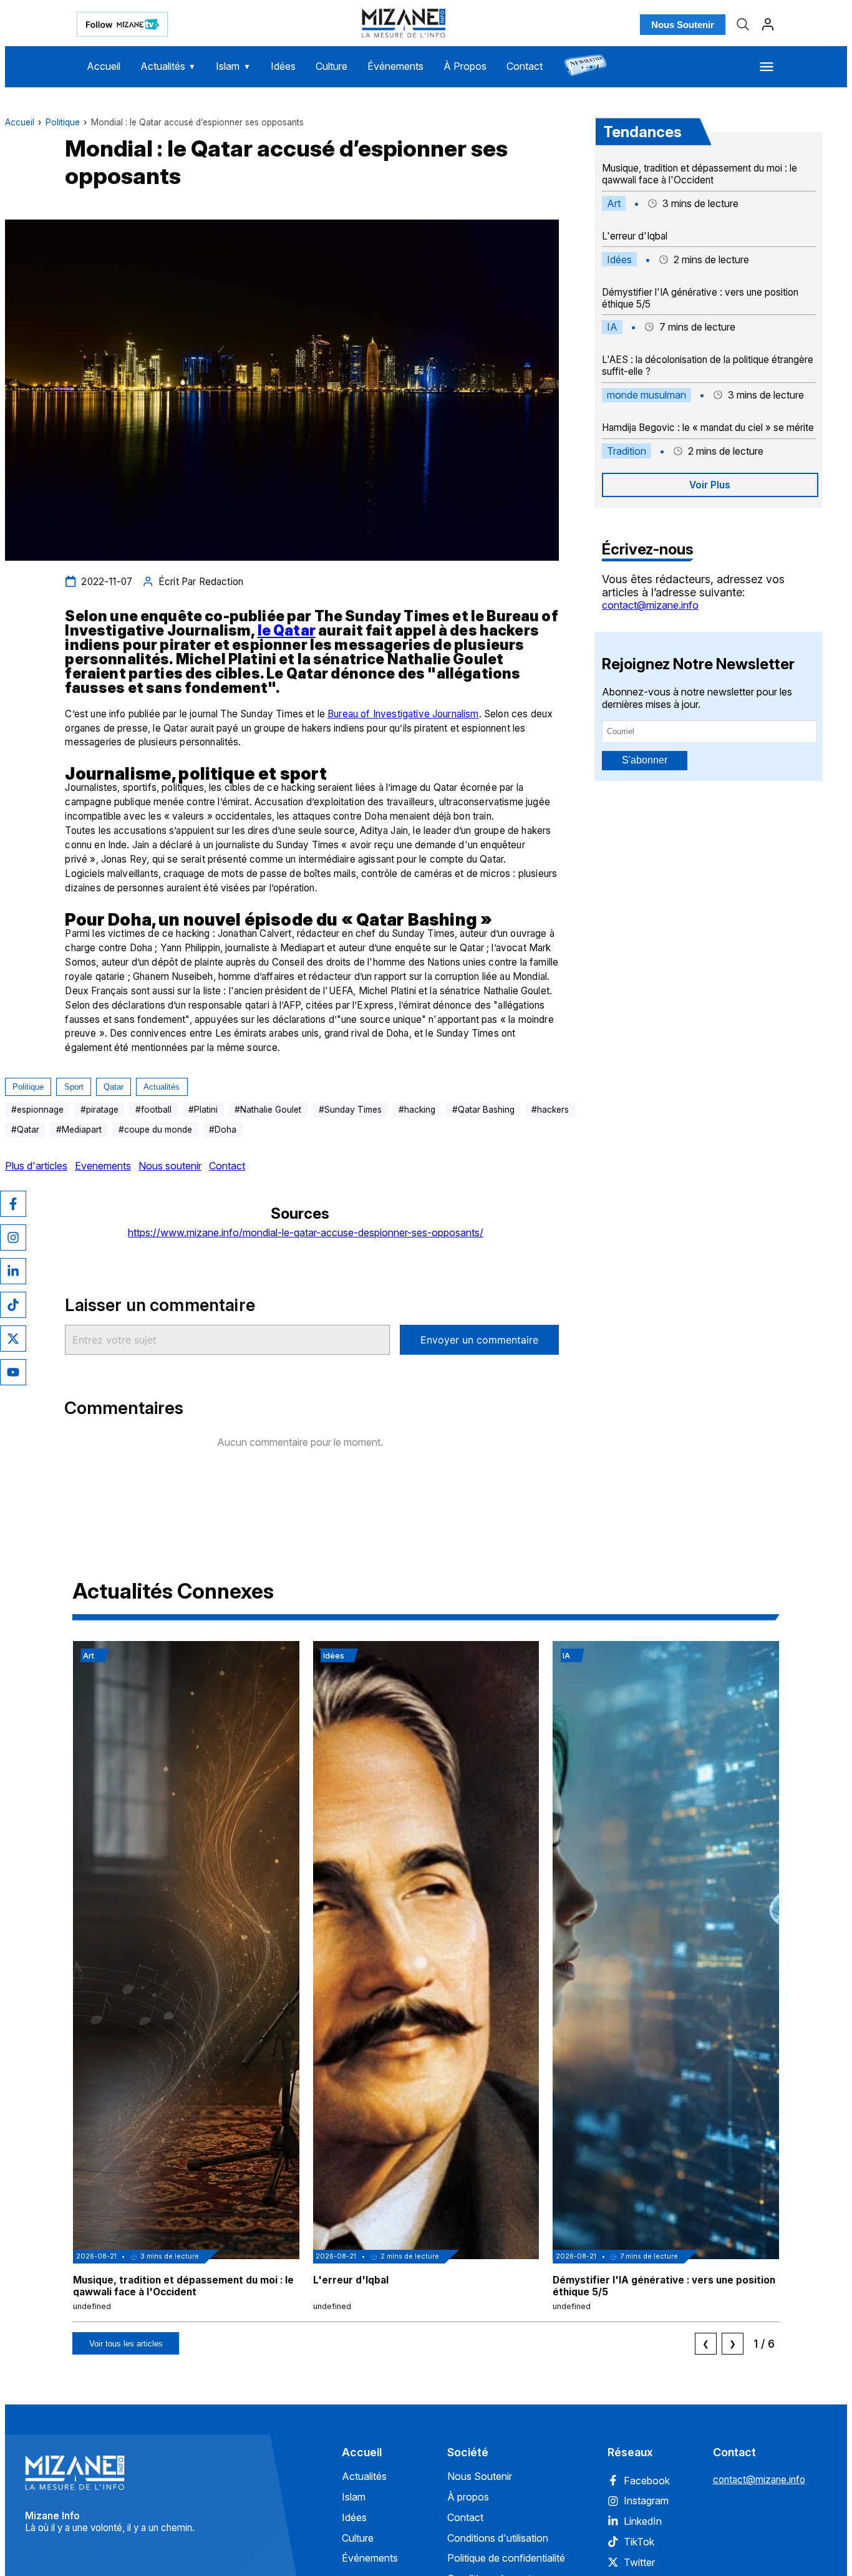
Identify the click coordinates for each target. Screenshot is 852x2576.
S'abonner (645, 760)
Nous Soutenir (683, 25)
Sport (74, 1087)
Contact (525, 66)
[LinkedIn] (13, 1271)
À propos (468, 2497)
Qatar (114, 1087)
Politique (63, 122)
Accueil (104, 66)
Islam (233, 66)
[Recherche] (743, 24)
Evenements (103, 1166)
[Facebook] (13, 1204)
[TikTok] (13, 1305)
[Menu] (767, 67)
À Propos (465, 66)
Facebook (647, 2481)
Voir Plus (710, 485)
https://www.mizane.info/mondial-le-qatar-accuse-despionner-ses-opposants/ (306, 1232)
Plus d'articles (36, 1166)
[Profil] (768, 24)
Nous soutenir (170, 1166)
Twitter (639, 2562)
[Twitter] (13, 1339)
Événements (395, 66)
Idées (283, 66)
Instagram (646, 2501)
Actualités (168, 66)
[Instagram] (13, 1237)
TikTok (639, 2542)
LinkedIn (643, 2521)
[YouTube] (13, 1372)
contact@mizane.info (650, 605)
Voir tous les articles (126, 2344)
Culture (332, 66)
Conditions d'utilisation (498, 2538)
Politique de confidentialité (506, 2558)
